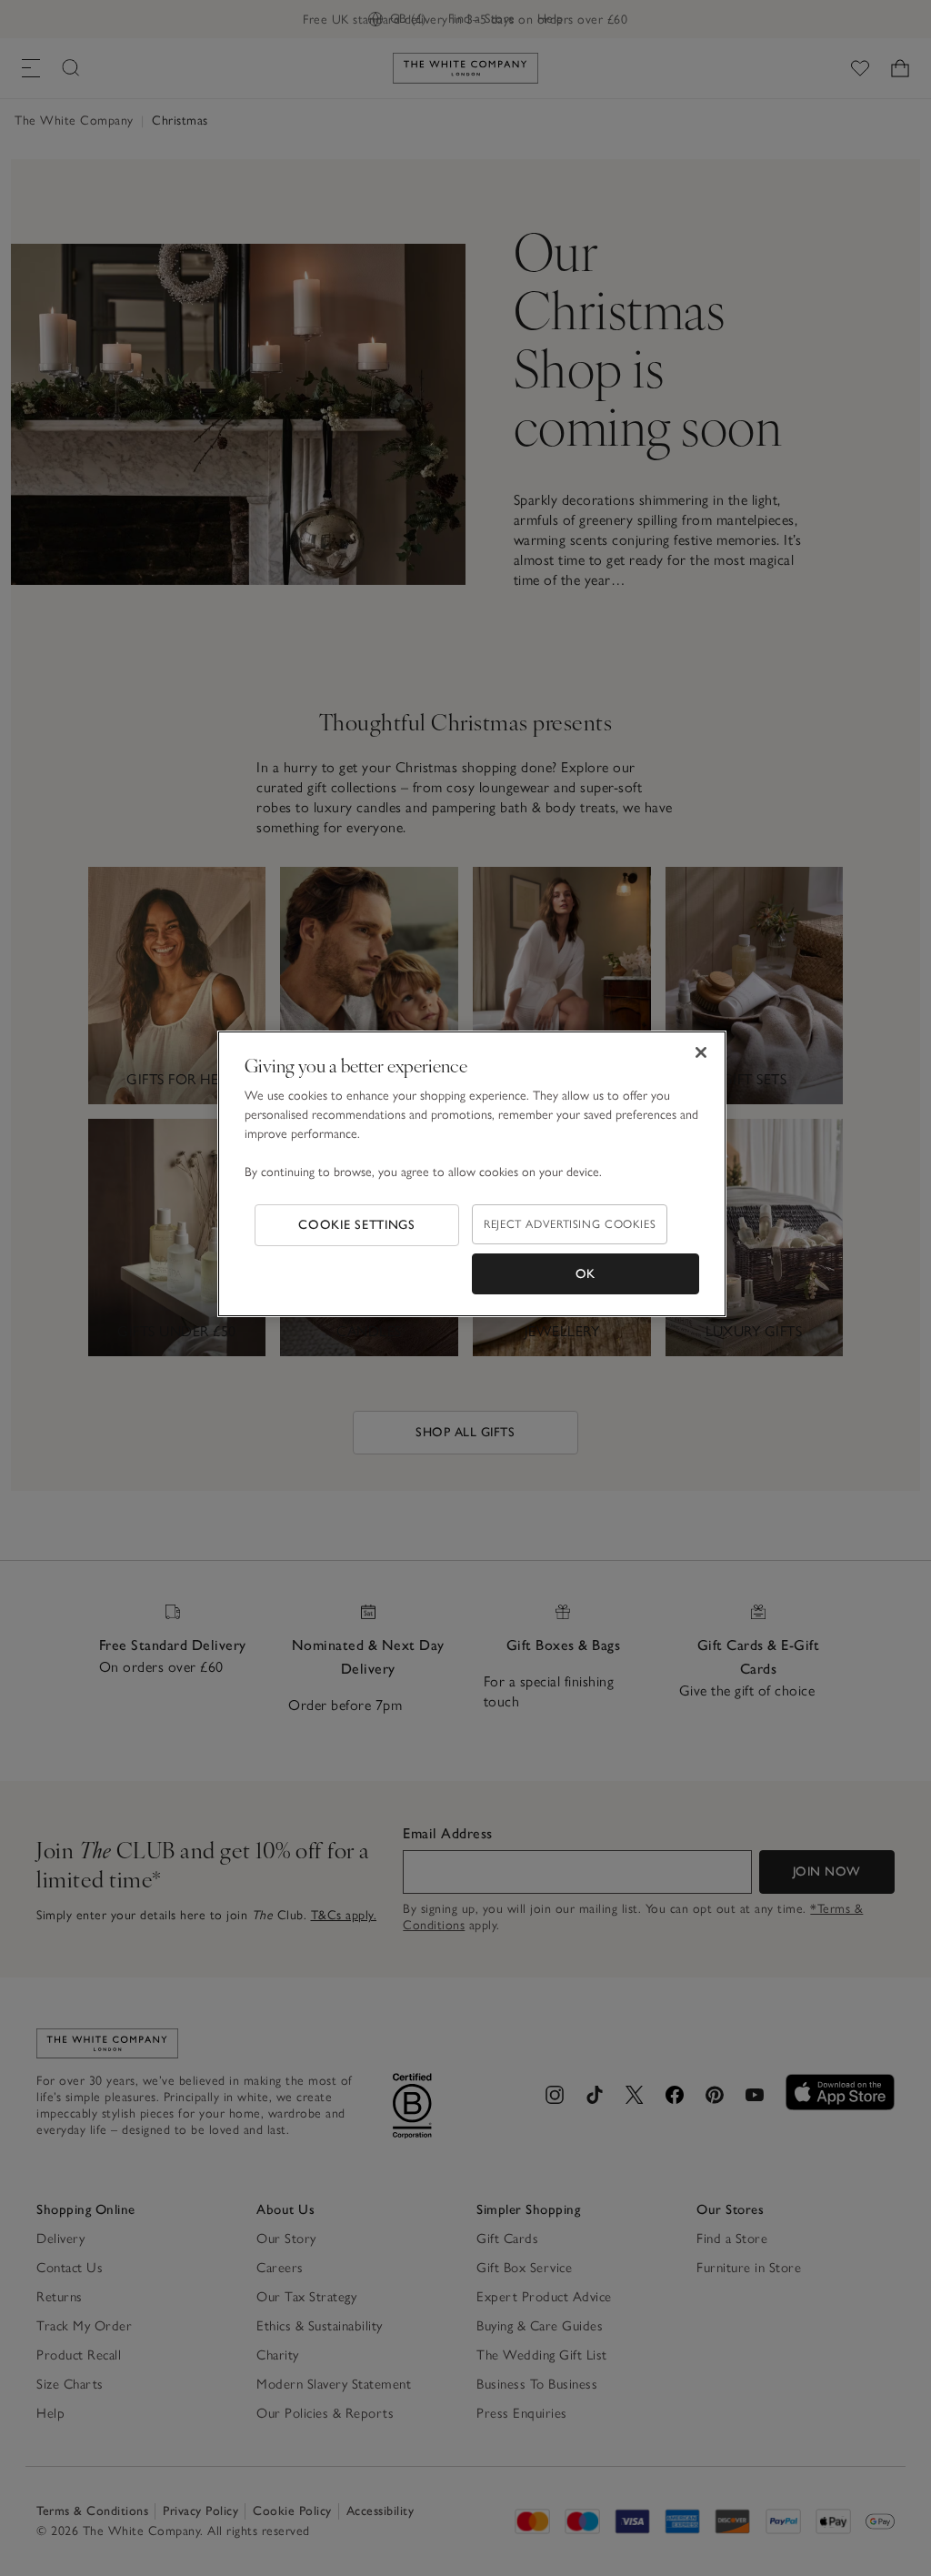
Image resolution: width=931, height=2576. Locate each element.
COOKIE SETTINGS (357, 1225)
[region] (472, 1174)
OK (586, 1274)
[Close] (701, 1052)
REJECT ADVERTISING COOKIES (570, 1224)
